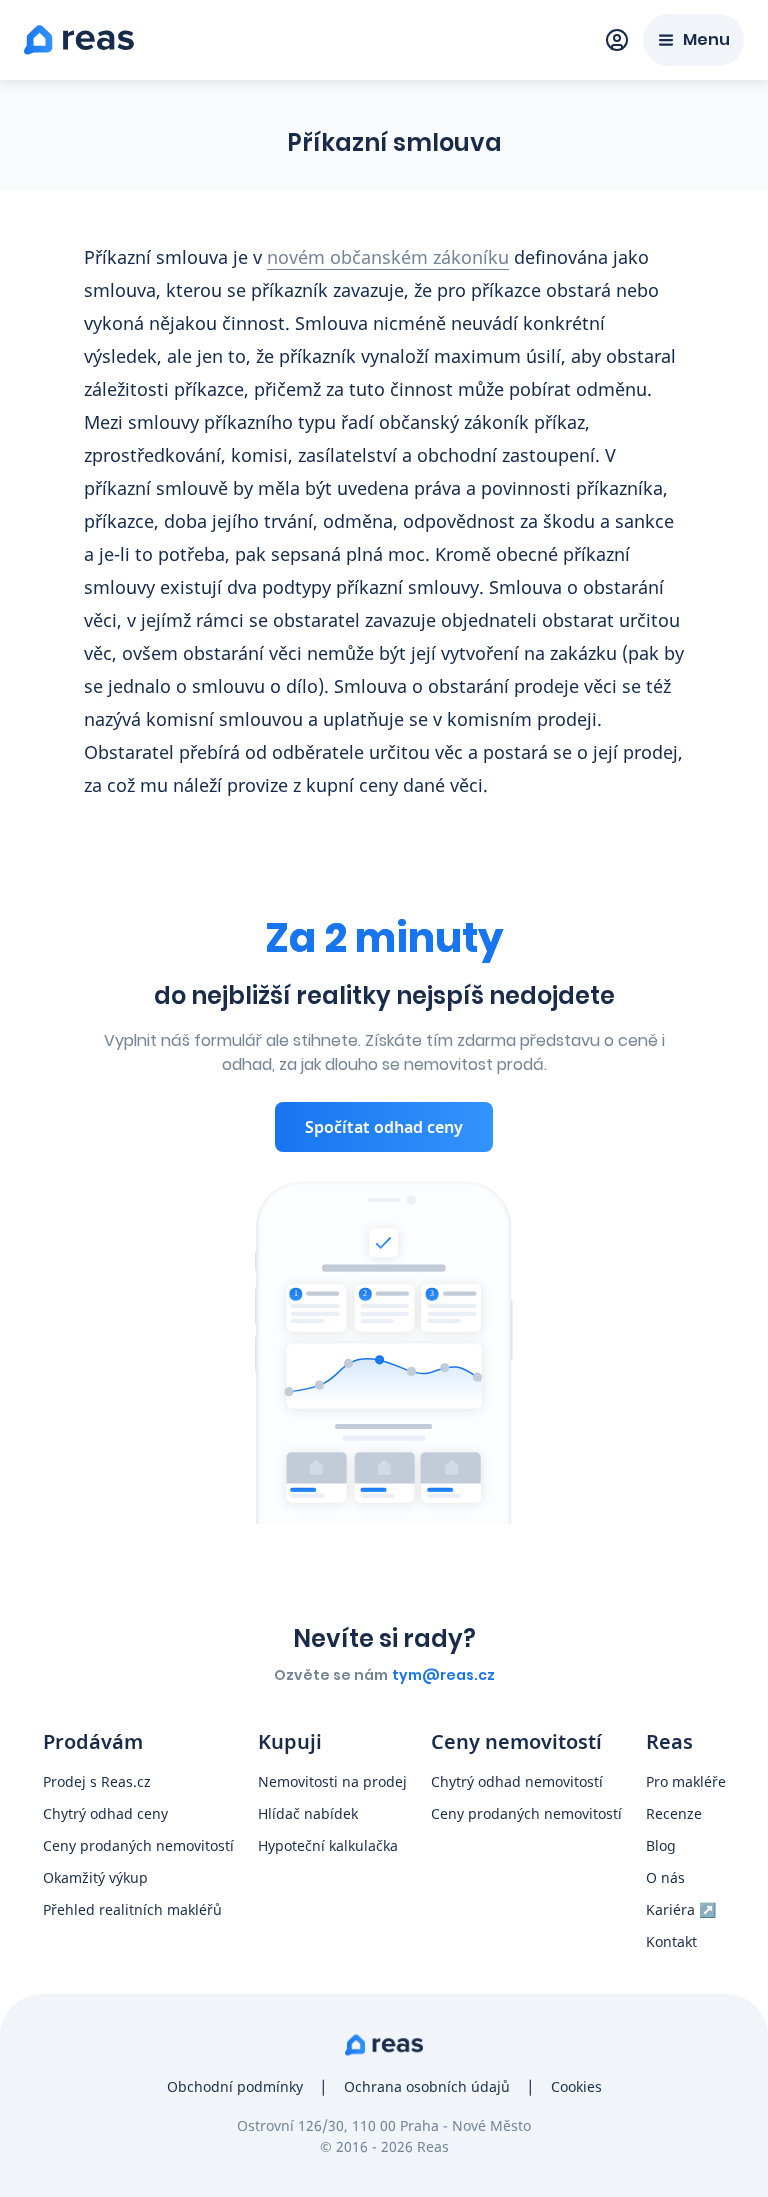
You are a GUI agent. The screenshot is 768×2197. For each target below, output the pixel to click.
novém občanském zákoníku (388, 257)
